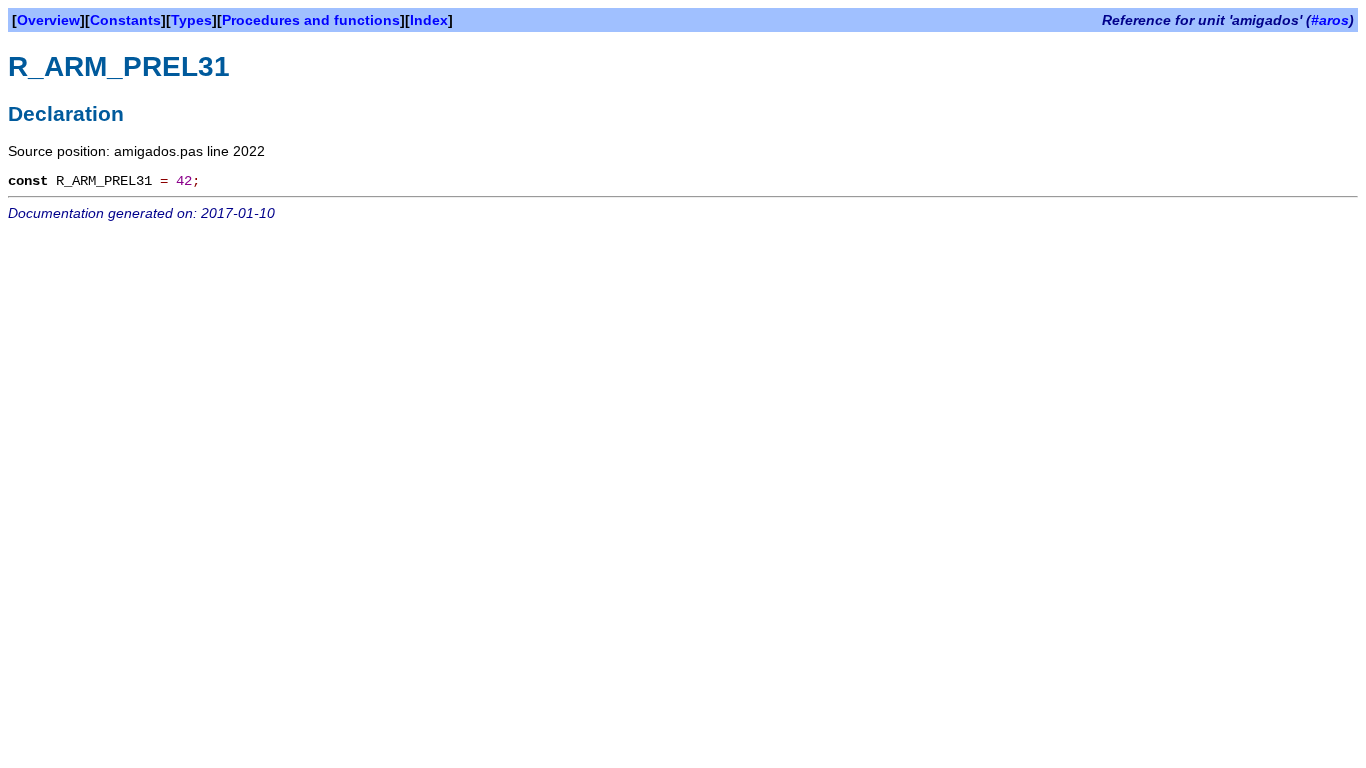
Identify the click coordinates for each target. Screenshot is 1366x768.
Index (429, 20)
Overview (48, 20)
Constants (125, 20)
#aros (1330, 20)
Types (191, 20)
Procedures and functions (311, 20)
